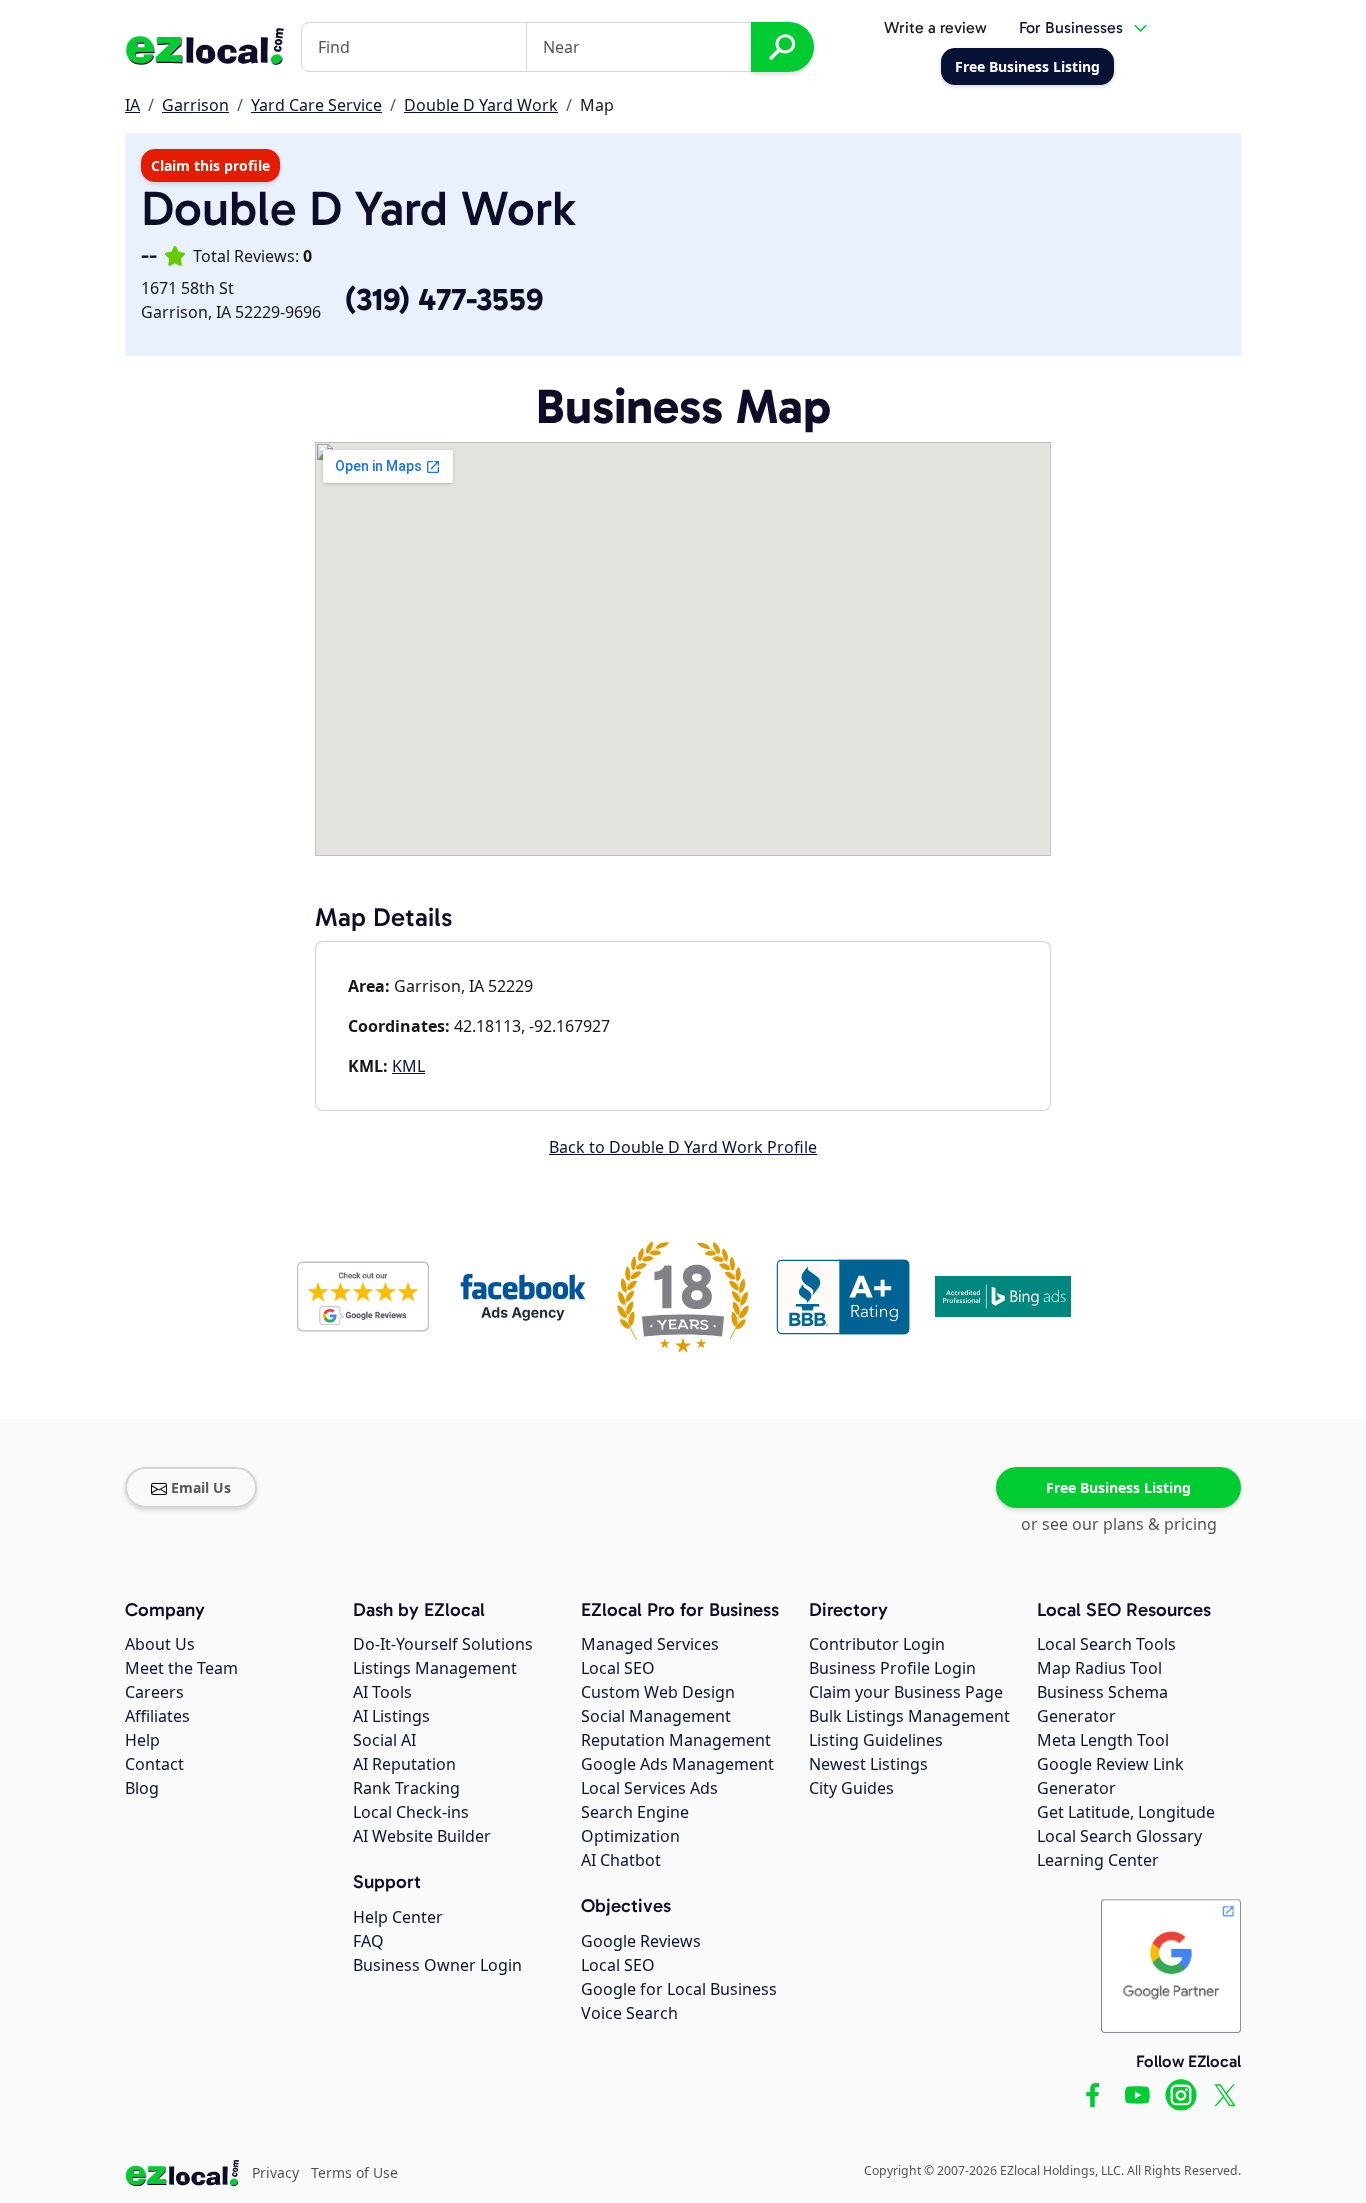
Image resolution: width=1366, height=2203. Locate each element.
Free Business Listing (1118, 1487)
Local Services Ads (649, 1788)
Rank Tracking (406, 1788)
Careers (154, 1692)
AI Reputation (404, 1764)
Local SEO (618, 1668)
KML (408, 1066)
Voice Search (629, 2013)
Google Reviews (641, 1941)
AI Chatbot (621, 1860)
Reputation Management (676, 1740)
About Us (160, 1644)
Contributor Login (877, 1644)
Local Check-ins (411, 1812)
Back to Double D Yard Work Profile (683, 1147)
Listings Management (435, 1668)
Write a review (935, 27)
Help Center (398, 1917)
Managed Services (650, 1644)
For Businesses (1071, 27)
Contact (154, 1764)
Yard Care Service (316, 105)
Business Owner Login (437, 1965)
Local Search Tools (1106, 1644)
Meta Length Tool (1103, 1740)
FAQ (368, 1941)
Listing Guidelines (876, 1740)
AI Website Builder (422, 1836)
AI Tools (382, 1692)
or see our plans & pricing (1119, 1524)
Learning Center (1098, 1860)
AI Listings (391, 1716)
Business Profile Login (892, 1668)
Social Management (656, 1716)
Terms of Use (354, 2172)
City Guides (851, 1788)
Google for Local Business (679, 1989)
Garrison (195, 105)
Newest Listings (868, 1764)
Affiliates (157, 1716)
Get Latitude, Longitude (1126, 1812)
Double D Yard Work (481, 105)
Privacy (275, 2172)
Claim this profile (210, 165)
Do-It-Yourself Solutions (443, 1644)
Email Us (201, 1487)
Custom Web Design (658, 1692)
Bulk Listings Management (909, 1716)
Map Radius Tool (1099, 1668)
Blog (142, 1788)
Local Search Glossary (1119, 1836)
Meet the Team (181, 1668)
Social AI (384, 1740)
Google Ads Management (677, 1764)
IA (132, 105)
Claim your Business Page (906, 1692)
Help (142, 1740)
